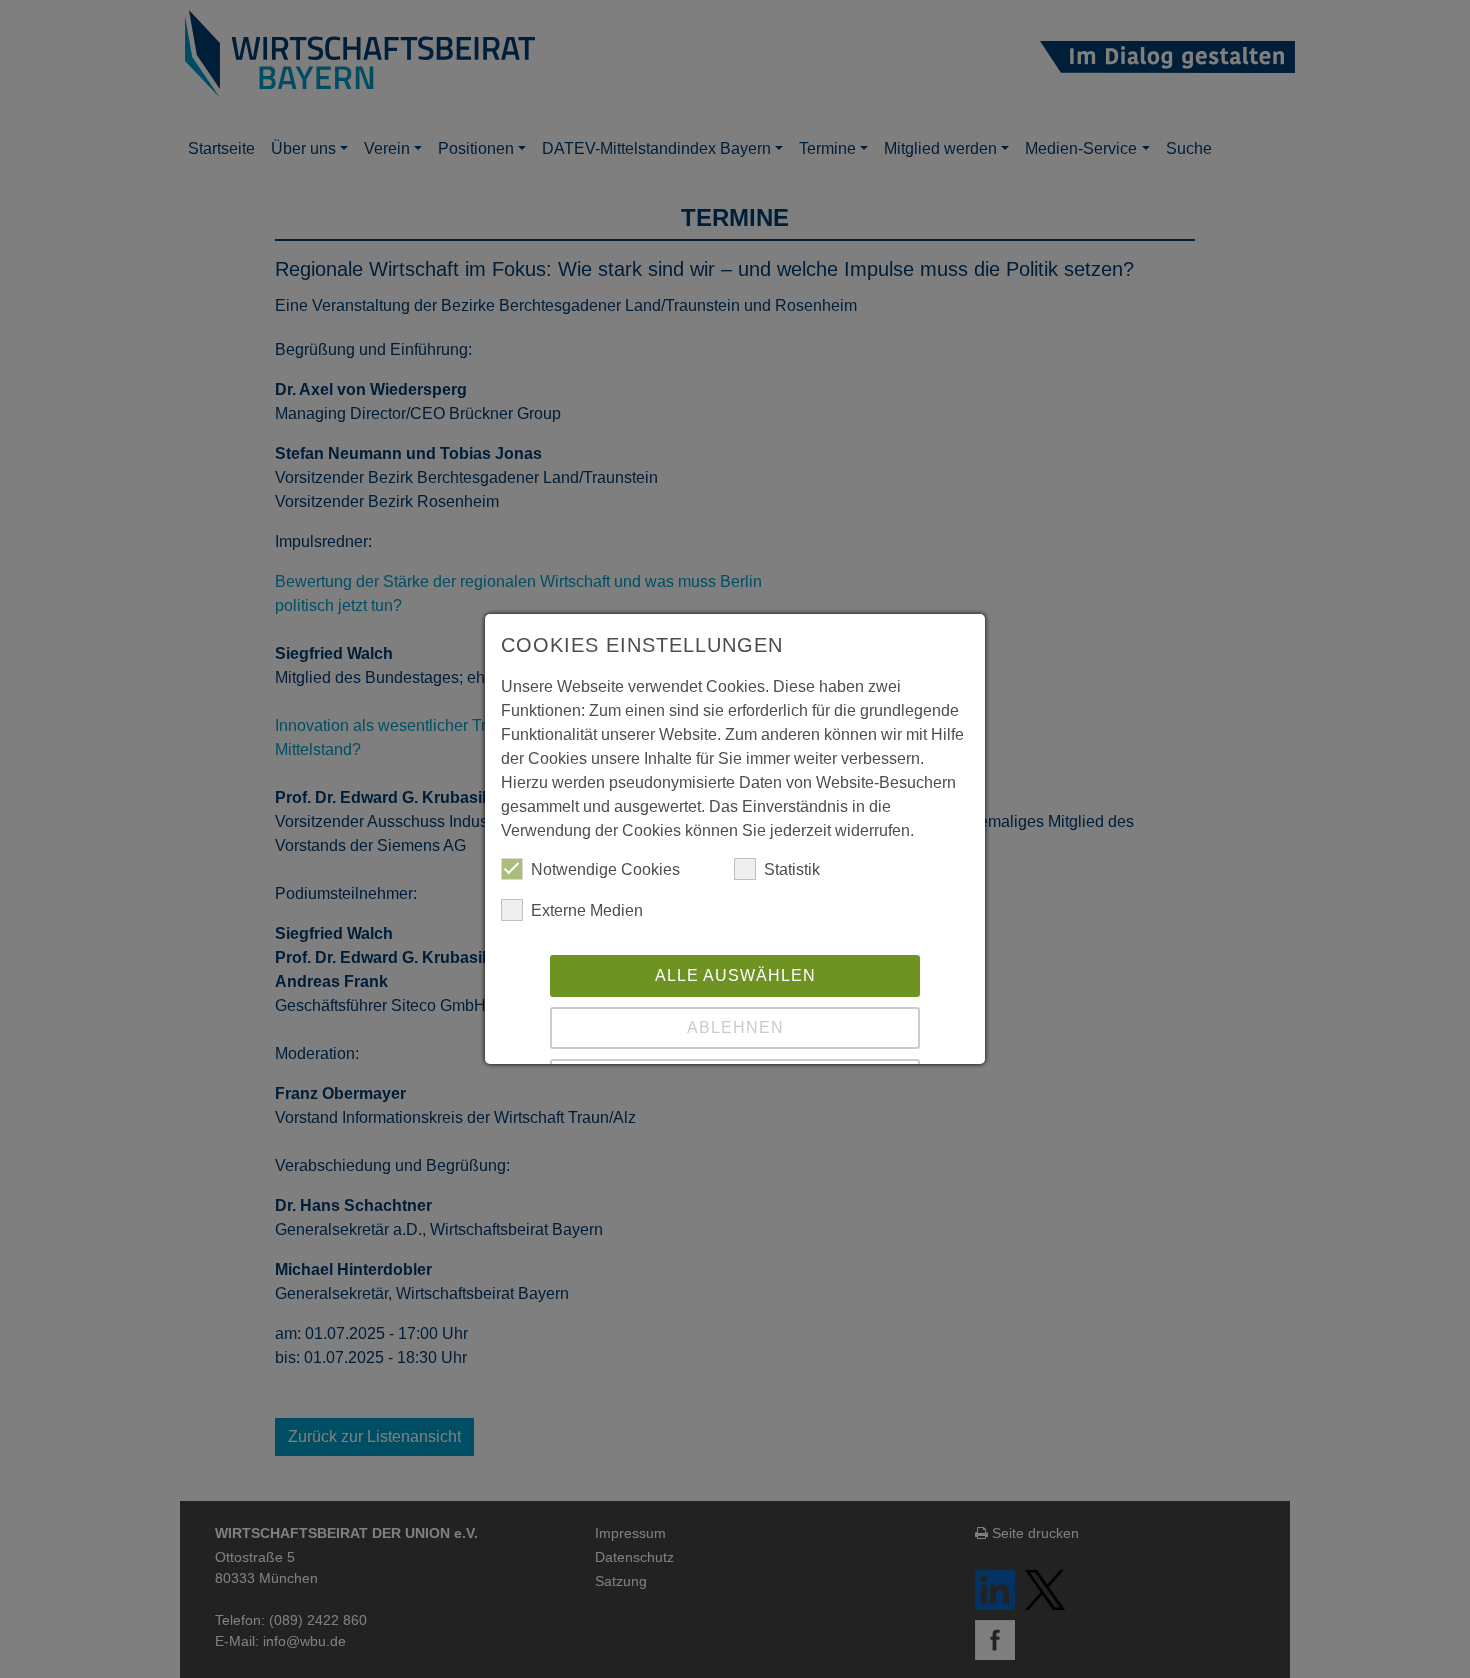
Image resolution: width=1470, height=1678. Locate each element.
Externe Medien (587, 910)
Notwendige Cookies (605, 869)
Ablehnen (735, 1027)
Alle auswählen (735, 975)
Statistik (792, 869)
